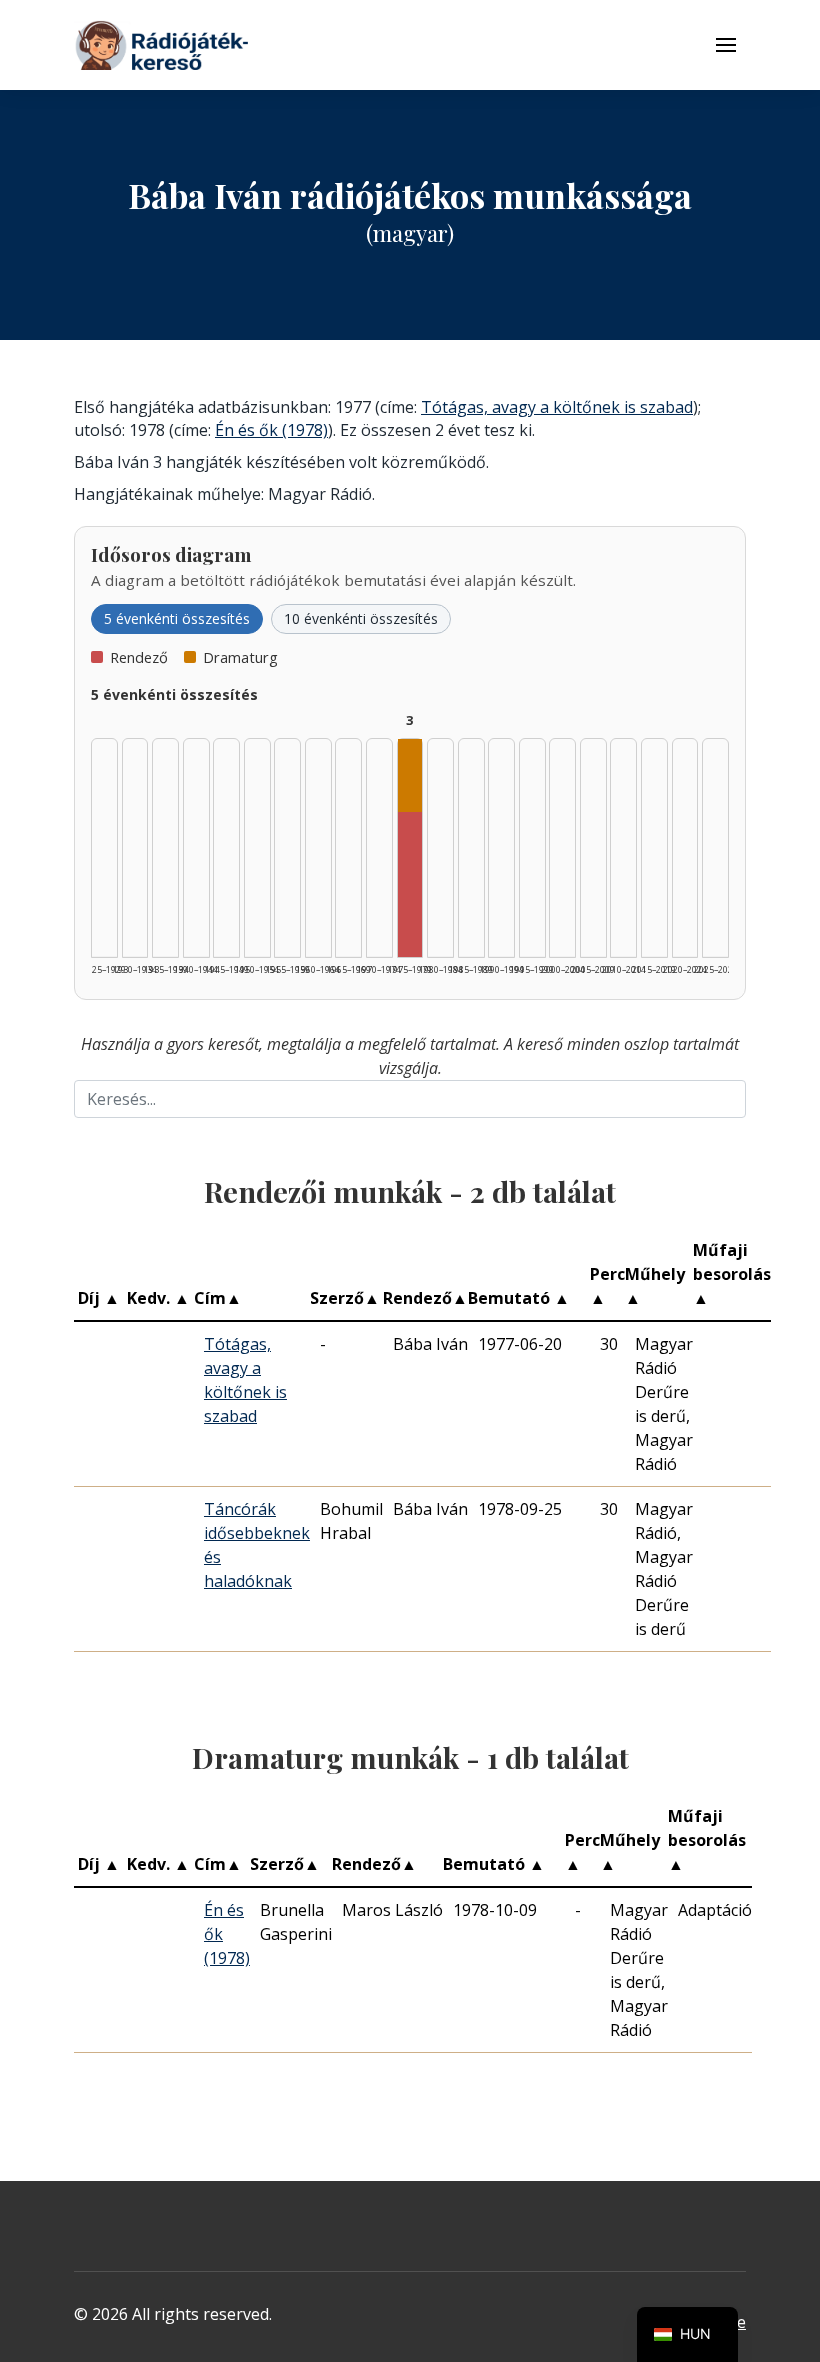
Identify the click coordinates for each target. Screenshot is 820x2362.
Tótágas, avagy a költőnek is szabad (557, 407)
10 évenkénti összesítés (361, 618)
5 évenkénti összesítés (177, 618)
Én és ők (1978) (271, 430)
